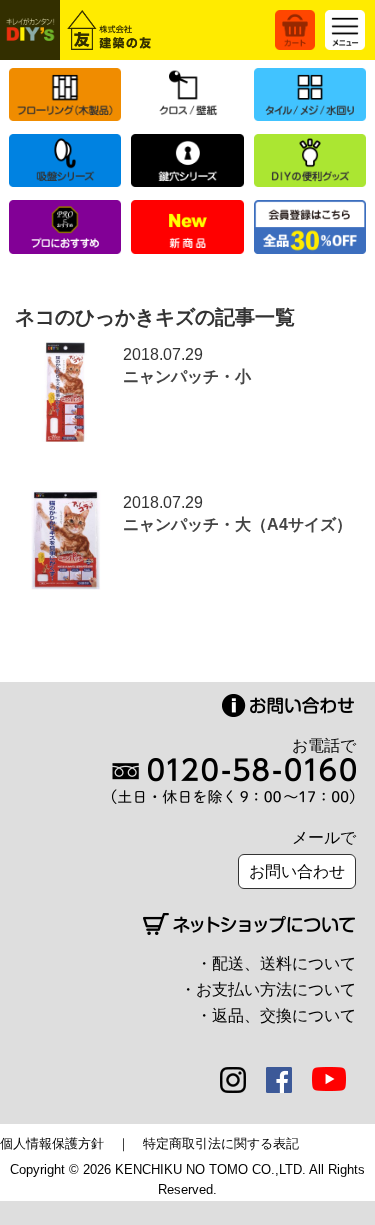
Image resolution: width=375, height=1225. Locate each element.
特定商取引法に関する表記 (221, 1143)
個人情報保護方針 (52, 1143)
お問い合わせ (297, 871)
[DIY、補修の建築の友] (79, 30)
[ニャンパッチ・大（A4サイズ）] (65, 502)
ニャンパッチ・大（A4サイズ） (237, 524)
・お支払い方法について (268, 989)
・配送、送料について (276, 963)
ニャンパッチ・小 (187, 376)
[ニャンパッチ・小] (65, 354)
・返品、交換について (276, 1015)
